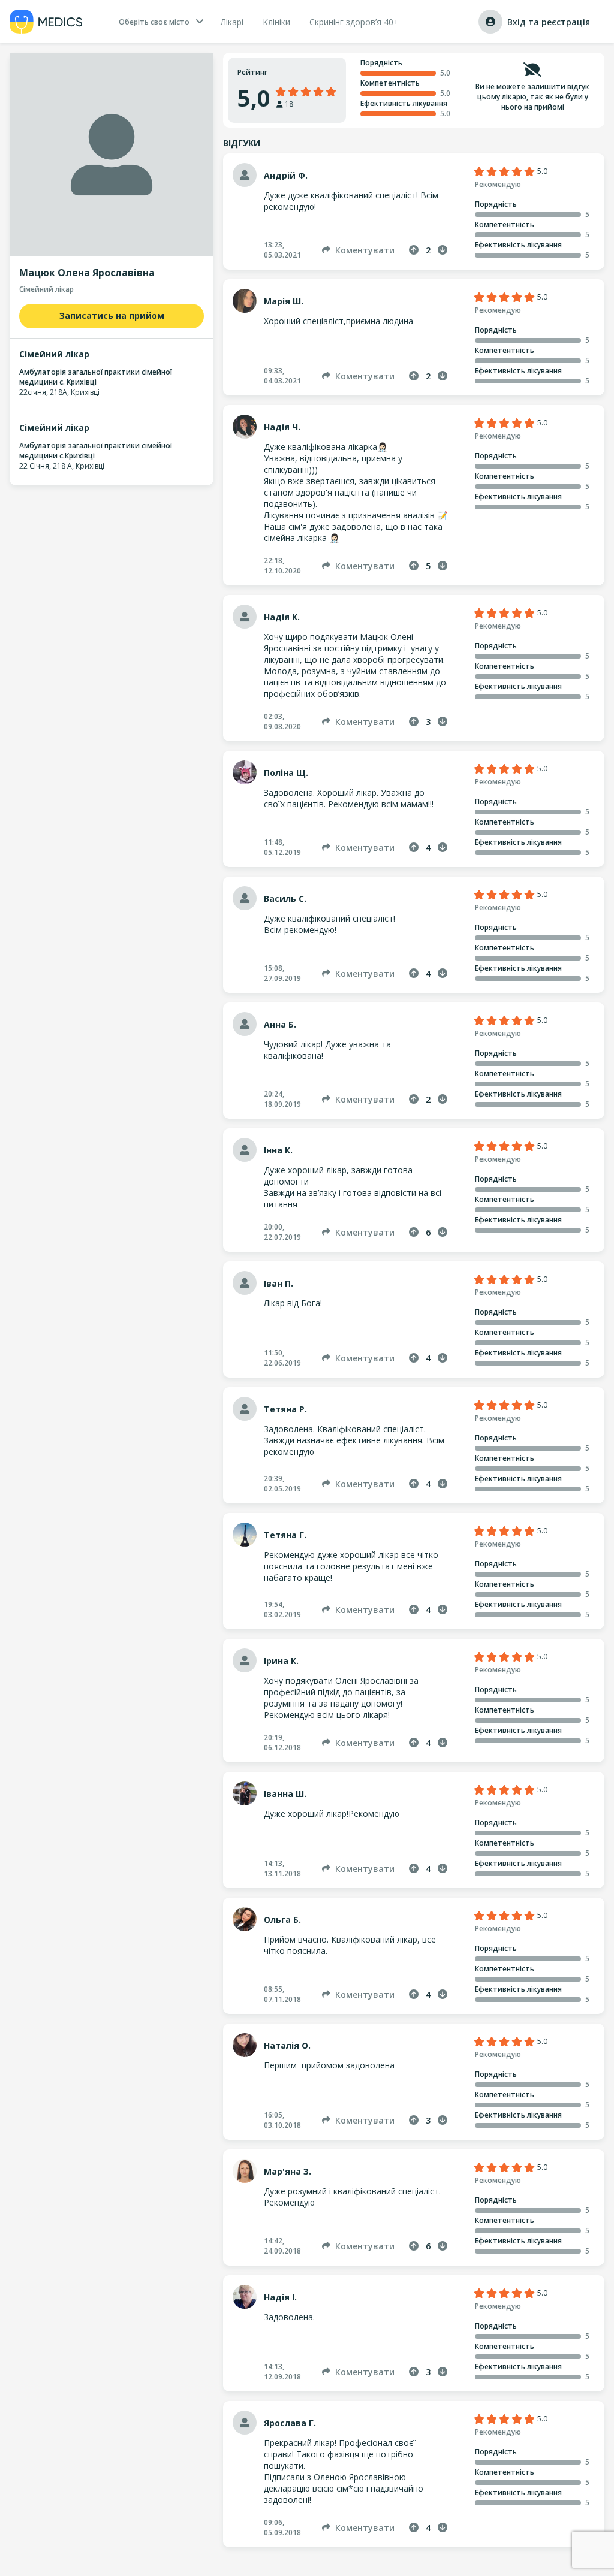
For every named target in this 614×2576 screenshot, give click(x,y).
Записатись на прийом (112, 315)
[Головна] (46, 22)
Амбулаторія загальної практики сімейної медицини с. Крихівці (96, 377)
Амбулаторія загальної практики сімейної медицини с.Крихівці (96, 451)
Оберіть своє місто (154, 22)
